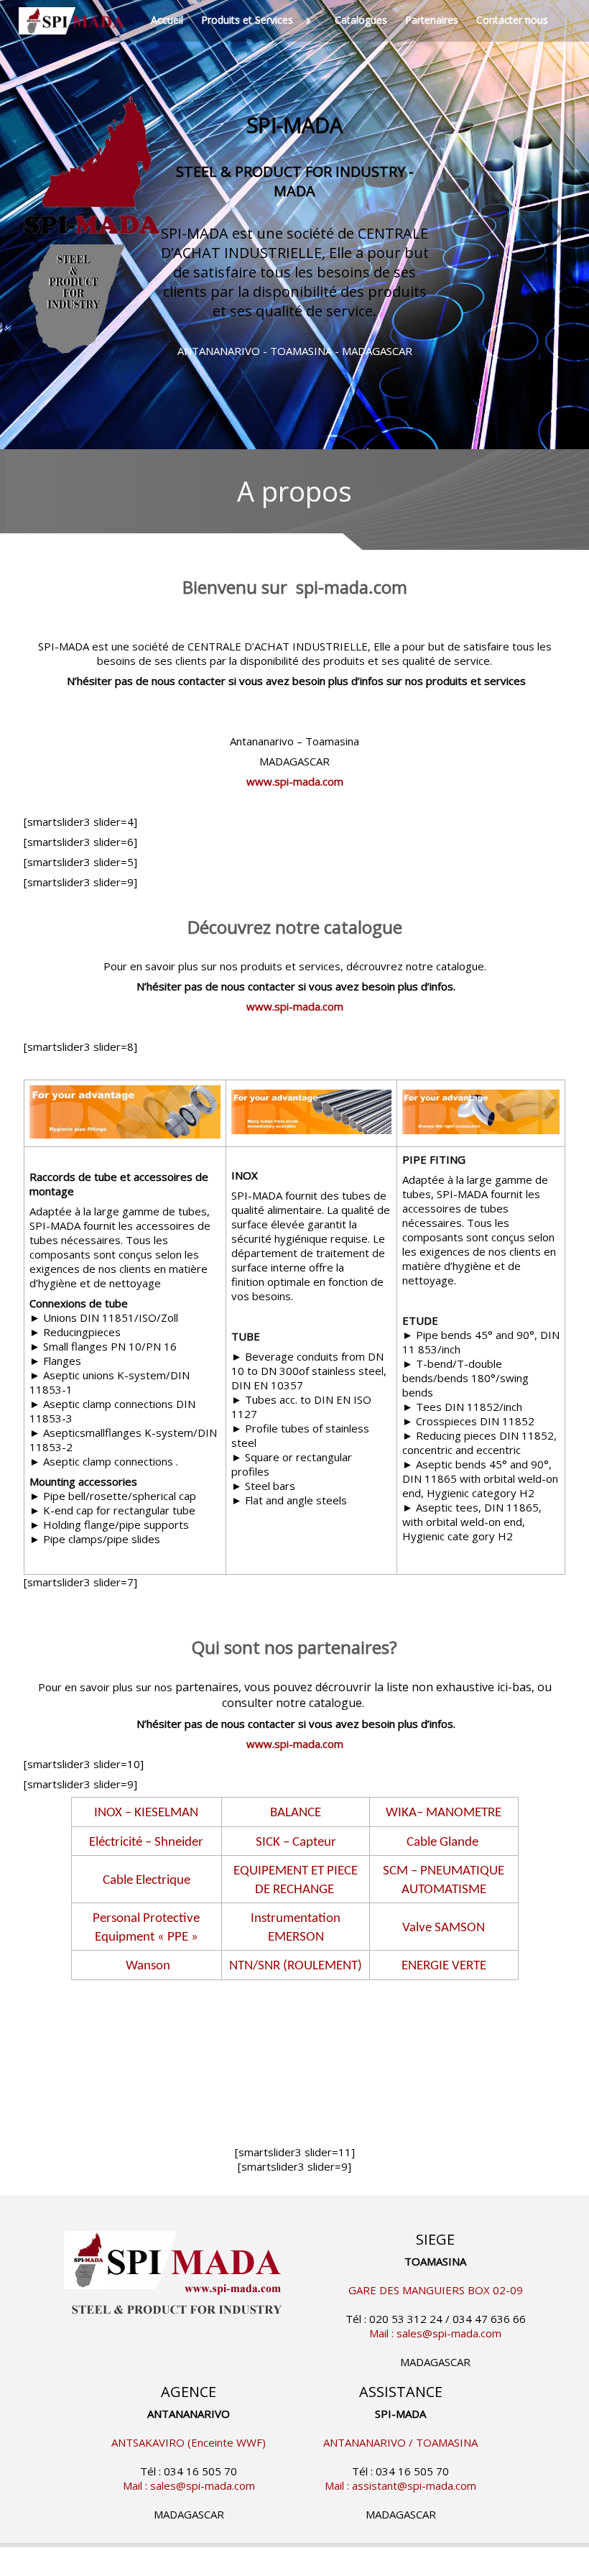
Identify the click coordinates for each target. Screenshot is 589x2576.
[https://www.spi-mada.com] (74, 21)
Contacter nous (512, 20)
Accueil (167, 20)
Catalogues (361, 20)
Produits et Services (247, 20)
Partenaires (432, 20)
